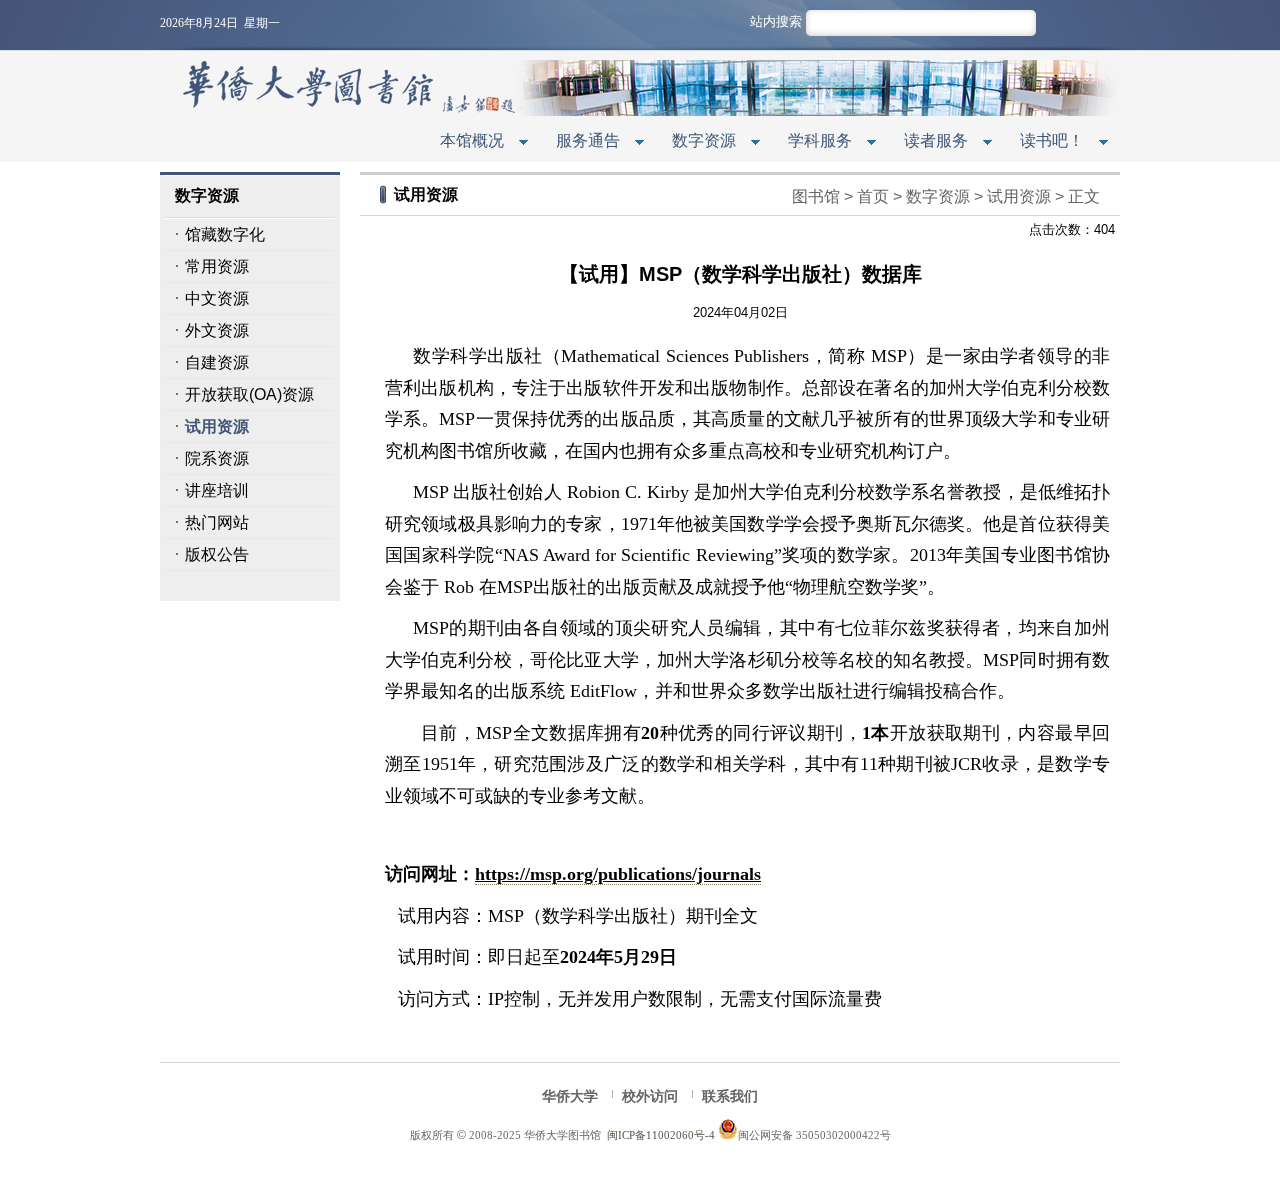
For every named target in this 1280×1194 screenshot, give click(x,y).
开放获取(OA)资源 (249, 394)
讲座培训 (217, 490)
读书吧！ (1044, 142)
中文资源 (217, 298)
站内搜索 (776, 21)
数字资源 (696, 142)
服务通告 (580, 142)
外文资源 (217, 330)
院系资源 (217, 458)
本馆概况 (464, 142)
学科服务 (812, 142)
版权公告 (217, 554)
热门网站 (217, 522)
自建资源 (217, 362)
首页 (873, 196)
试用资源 (217, 426)
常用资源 (217, 266)
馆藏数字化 (225, 234)
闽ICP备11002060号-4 (661, 1135)
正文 (1084, 196)
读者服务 (928, 142)
